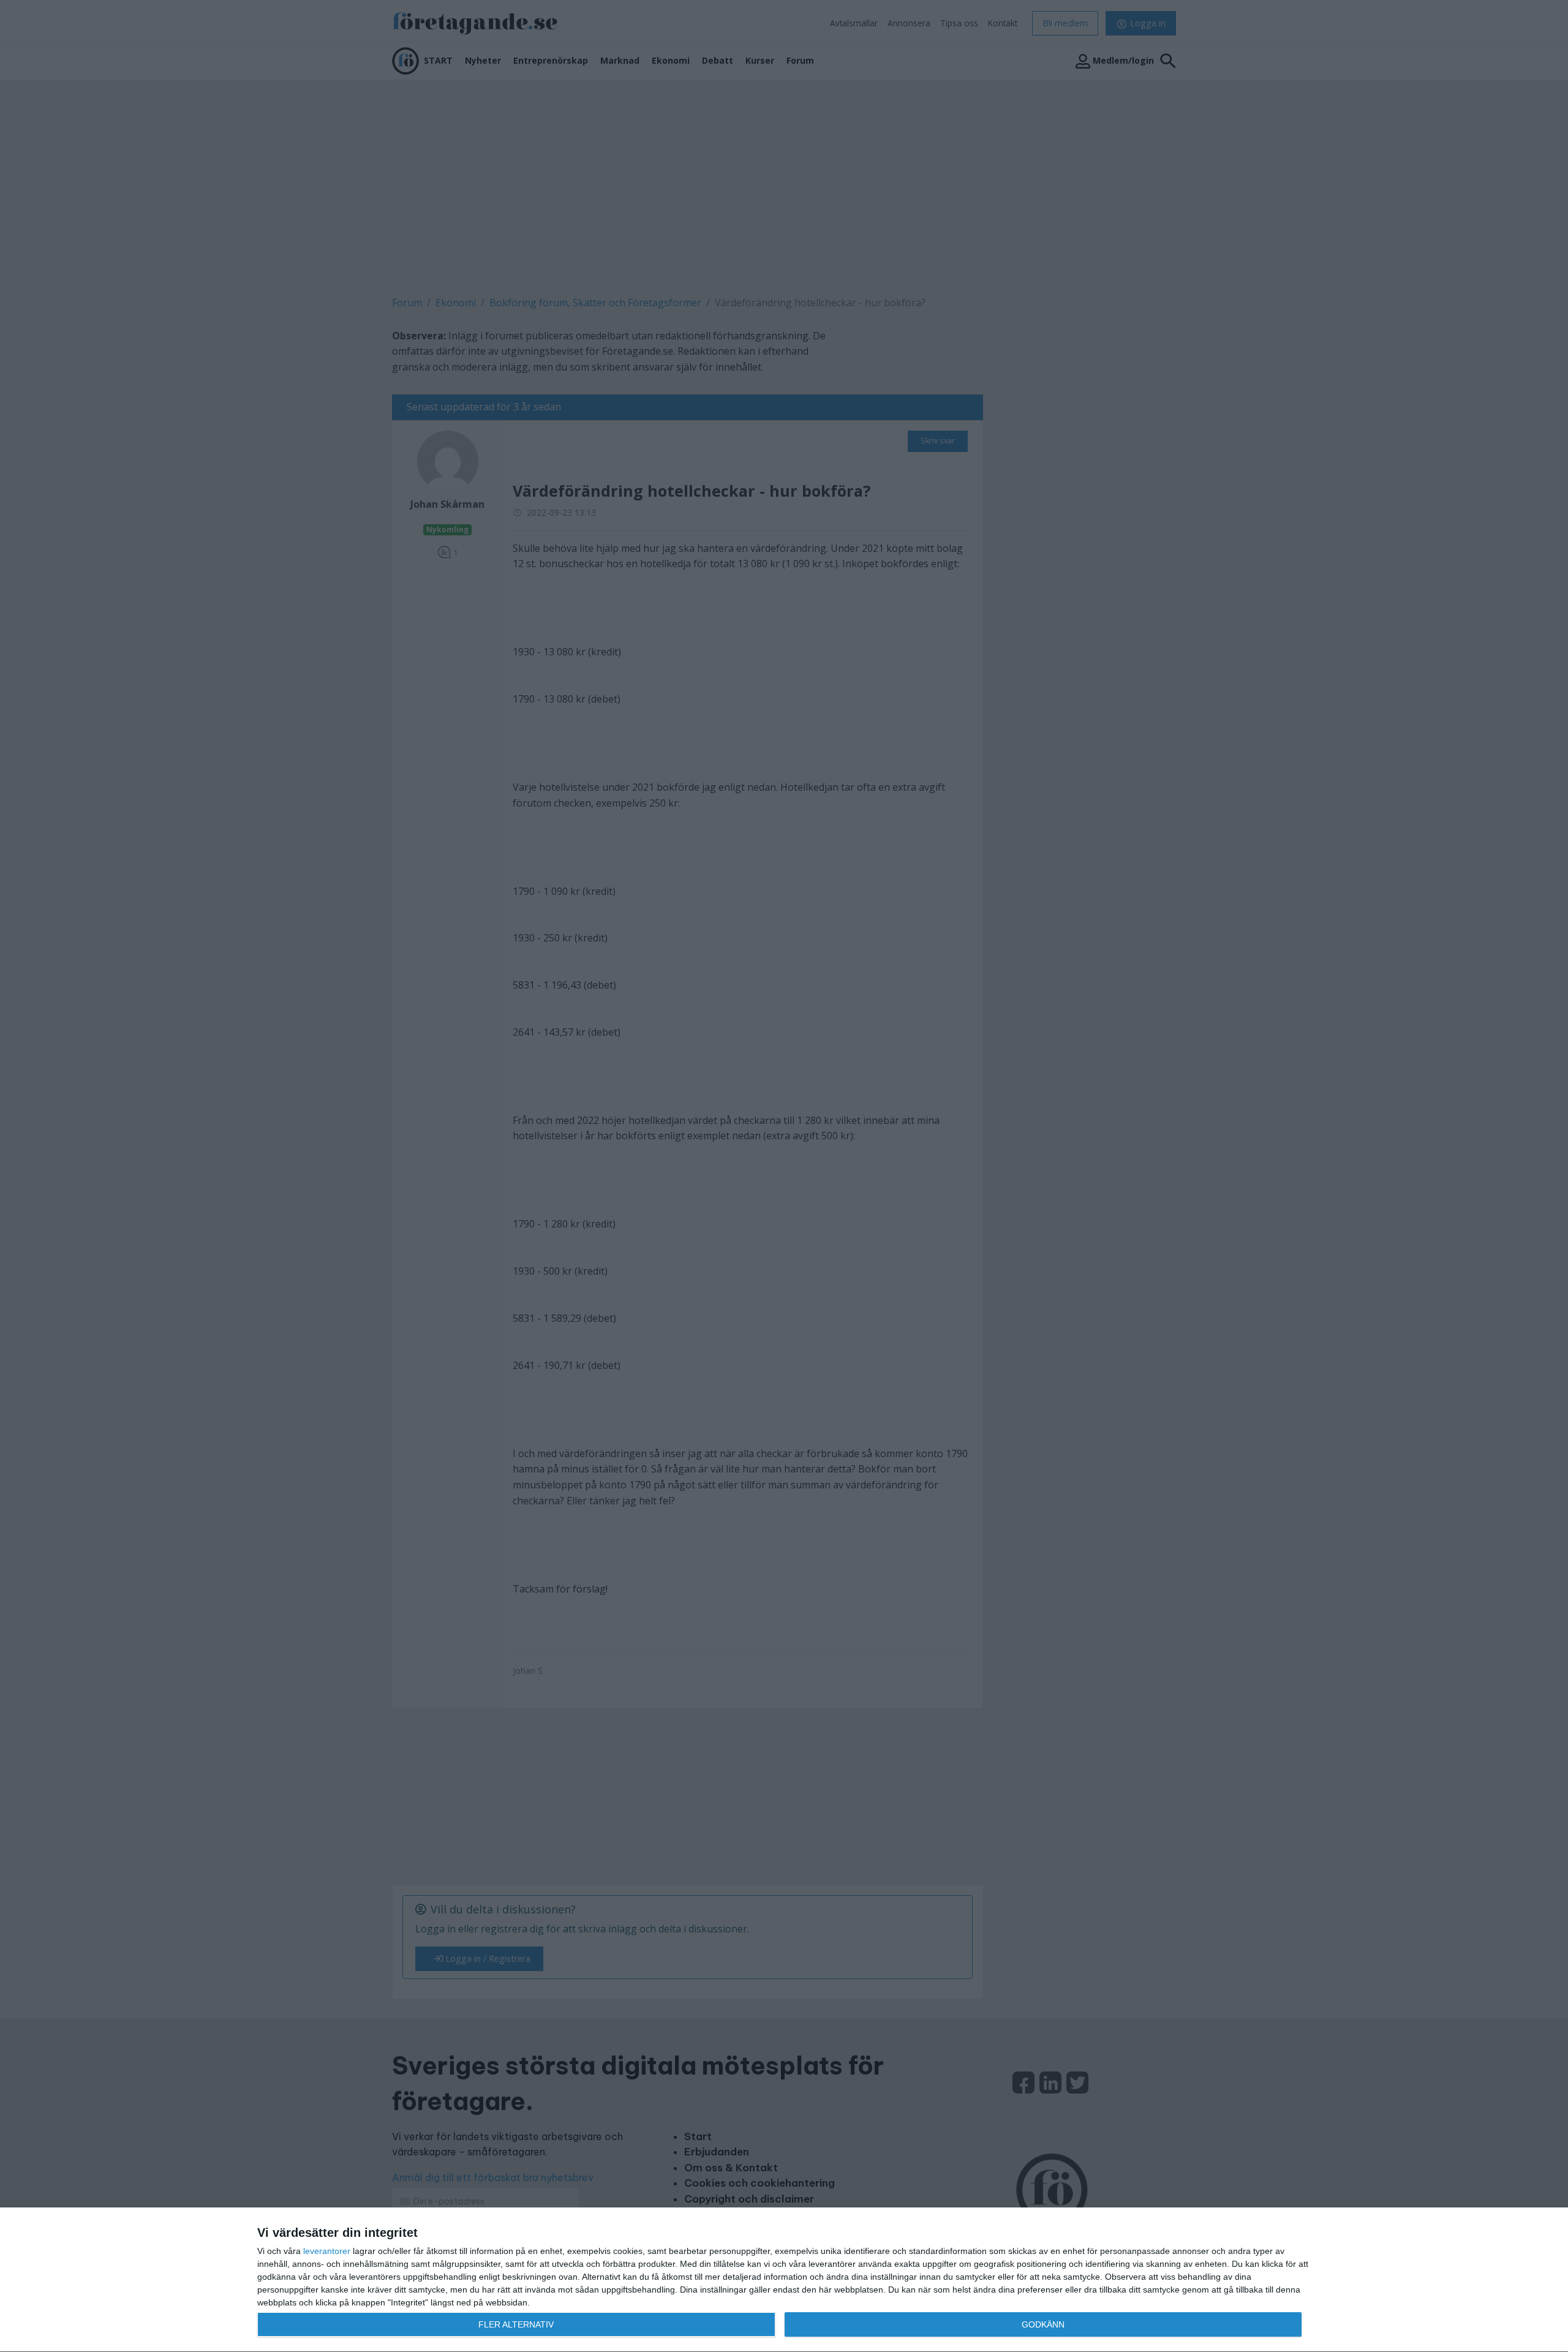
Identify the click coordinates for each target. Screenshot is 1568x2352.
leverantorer (327, 2251)
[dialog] (784, 2280)
